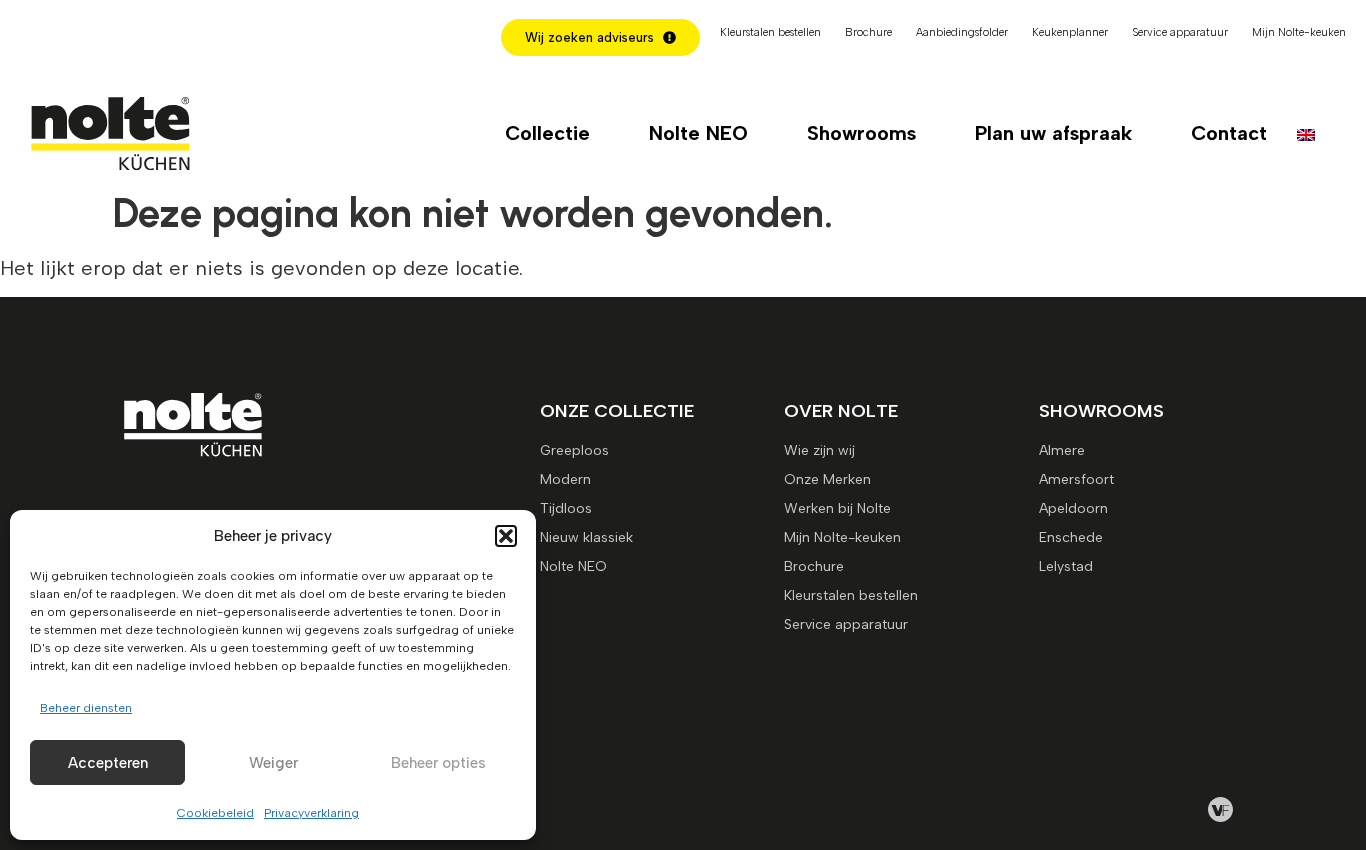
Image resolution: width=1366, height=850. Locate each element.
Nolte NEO (698, 133)
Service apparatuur (1180, 32)
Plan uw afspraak (1053, 133)
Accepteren (108, 763)
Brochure (868, 32)
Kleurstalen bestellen (770, 32)
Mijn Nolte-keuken (1299, 32)
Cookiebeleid (215, 813)
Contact (1229, 133)
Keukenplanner (1070, 32)
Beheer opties (438, 763)
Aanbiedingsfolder (962, 32)
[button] (506, 536)
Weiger (273, 763)
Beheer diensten (86, 708)
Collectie (547, 133)
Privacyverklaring (311, 813)
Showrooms (861, 133)
